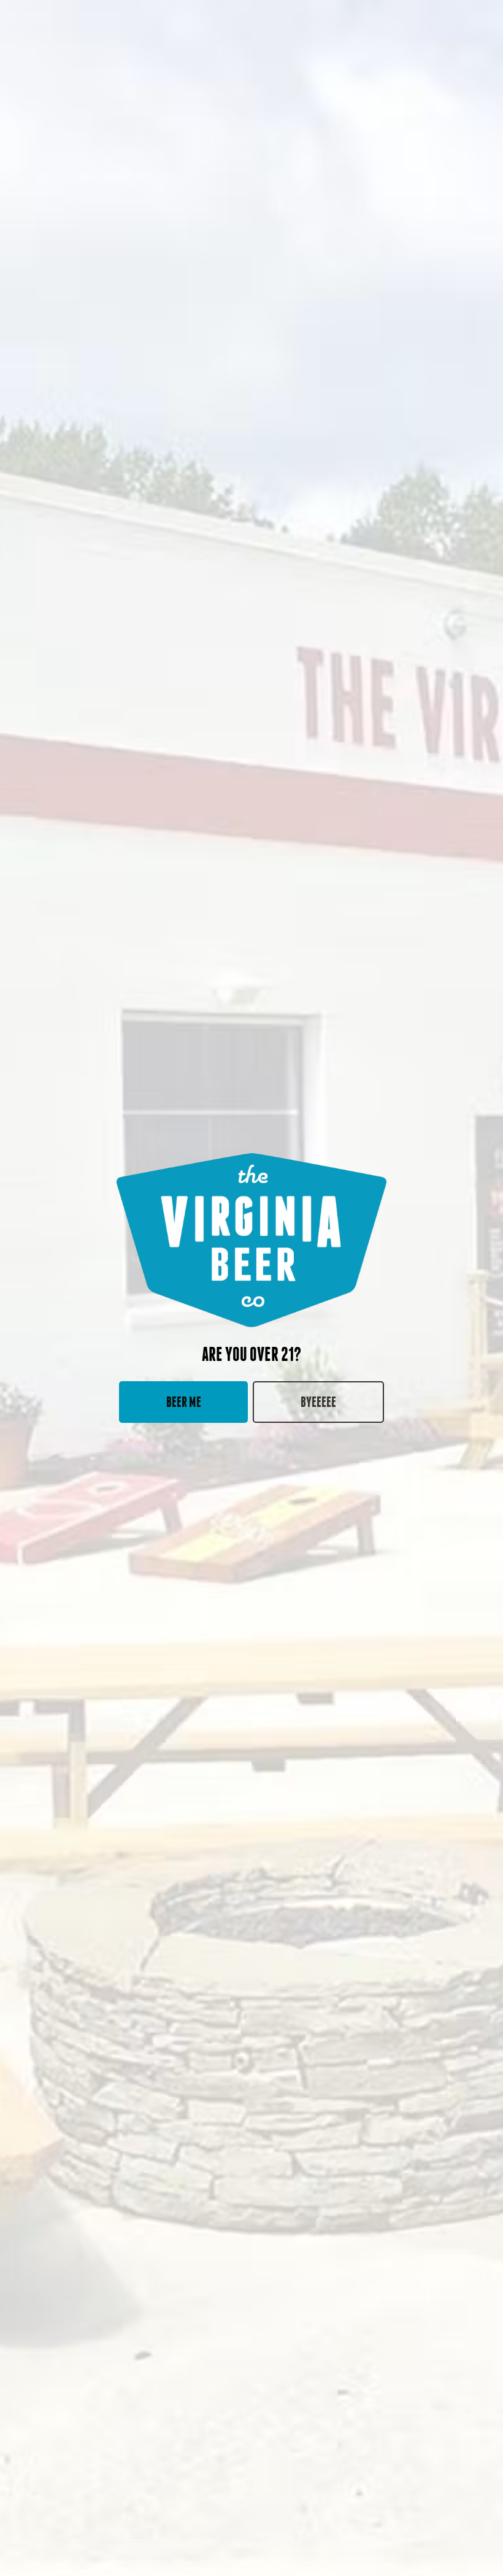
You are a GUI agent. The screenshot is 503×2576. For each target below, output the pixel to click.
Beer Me (184, 1402)
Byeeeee (318, 1402)
